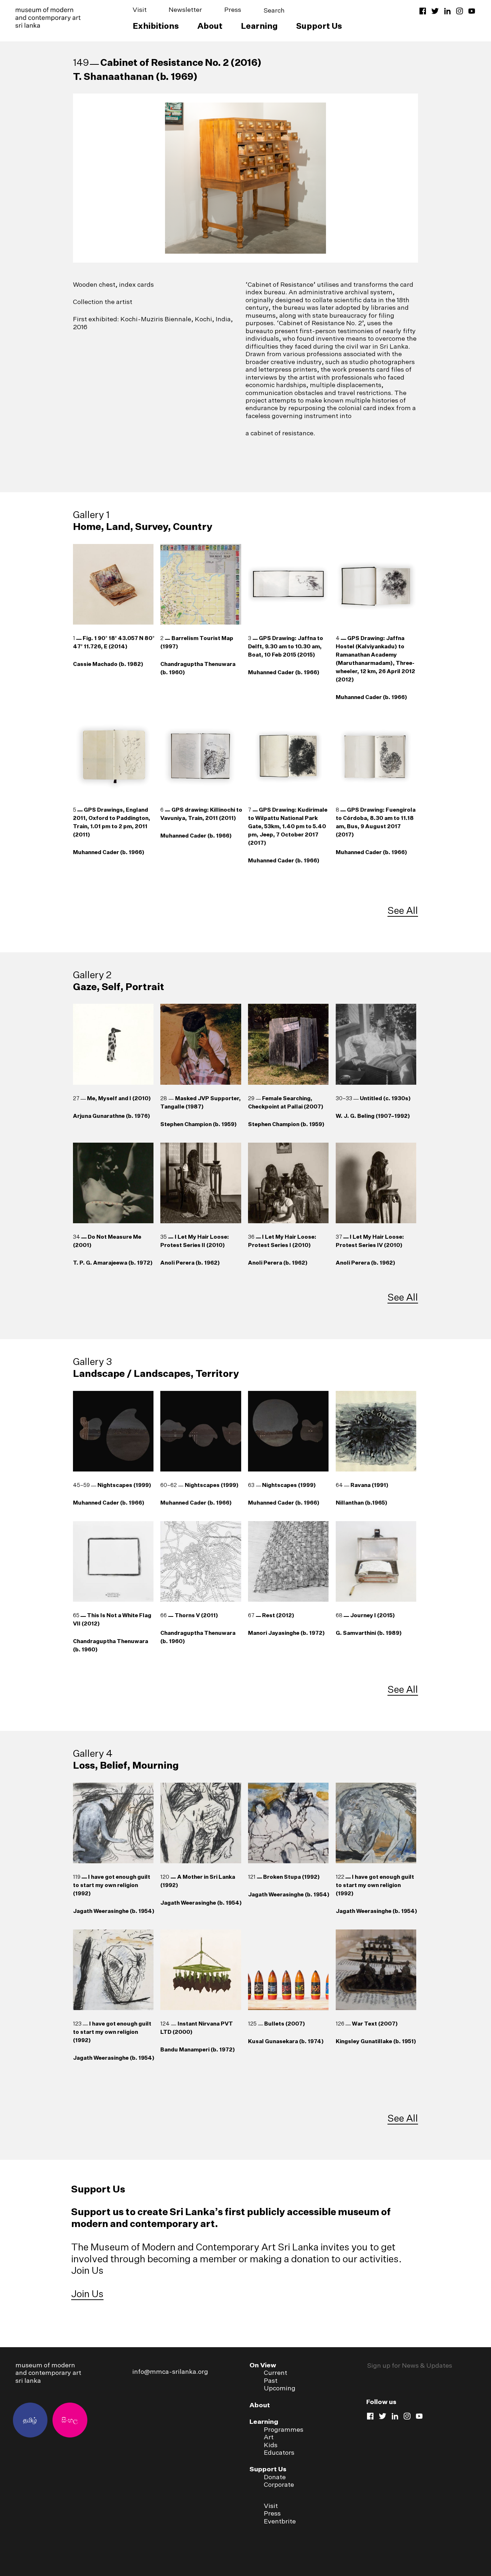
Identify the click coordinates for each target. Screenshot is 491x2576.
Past (271, 2380)
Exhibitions (156, 26)
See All (403, 910)
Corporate (279, 2484)
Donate (275, 2477)
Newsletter (185, 10)
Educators (279, 2452)
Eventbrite (280, 2521)
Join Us (87, 2294)
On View (263, 2365)
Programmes (284, 2429)
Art (269, 2437)
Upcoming (280, 2388)
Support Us (319, 26)
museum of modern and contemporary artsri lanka (48, 2373)
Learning (259, 26)
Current (276, 2373)
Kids (271, 2445)
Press (233, 10)
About (210, 26)
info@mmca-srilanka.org (170, 2371)
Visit (140, 10)
